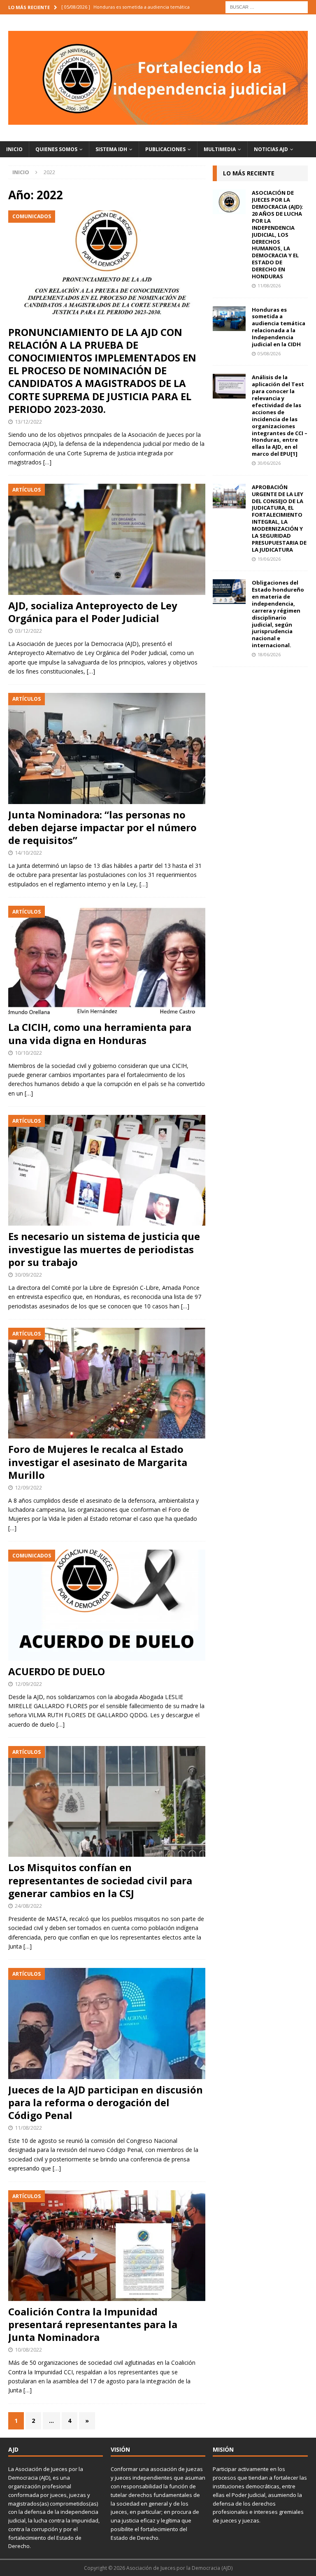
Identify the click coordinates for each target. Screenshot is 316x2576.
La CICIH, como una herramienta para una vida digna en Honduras (100, 1033)
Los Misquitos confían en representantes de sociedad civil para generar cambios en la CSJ (100, 1880)
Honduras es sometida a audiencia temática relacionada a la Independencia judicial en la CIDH (279, 327)
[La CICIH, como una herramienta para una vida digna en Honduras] (107, 961)
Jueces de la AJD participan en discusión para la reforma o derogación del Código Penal (106, 2102)
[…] (47, 462)
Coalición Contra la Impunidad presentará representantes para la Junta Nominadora (93, 2324)
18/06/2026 (269, 654)
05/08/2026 (269, 353)
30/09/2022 (28, 1275)
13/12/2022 (28, 422)
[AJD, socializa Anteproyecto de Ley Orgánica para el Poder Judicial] (107, 539)
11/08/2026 (269, 286)
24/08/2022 (28, 1906)
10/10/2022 (28, 1053)
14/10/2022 (28, 853)
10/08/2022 (28, 2350)
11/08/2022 (28, 2128)
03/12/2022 (28, 631)
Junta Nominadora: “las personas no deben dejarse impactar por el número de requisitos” (102, 827)
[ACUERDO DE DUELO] (107, 1605)
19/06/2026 (269, 559)
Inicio (14, 149)
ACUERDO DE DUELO (57, 1671)
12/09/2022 (28, 1487)
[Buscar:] (267, 6)
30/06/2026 (269, 463)
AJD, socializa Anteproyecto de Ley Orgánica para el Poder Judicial (93, 612)
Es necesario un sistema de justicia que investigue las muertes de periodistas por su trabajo (104, 1249)
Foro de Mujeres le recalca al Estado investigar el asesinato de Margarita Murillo (98, 1462)
